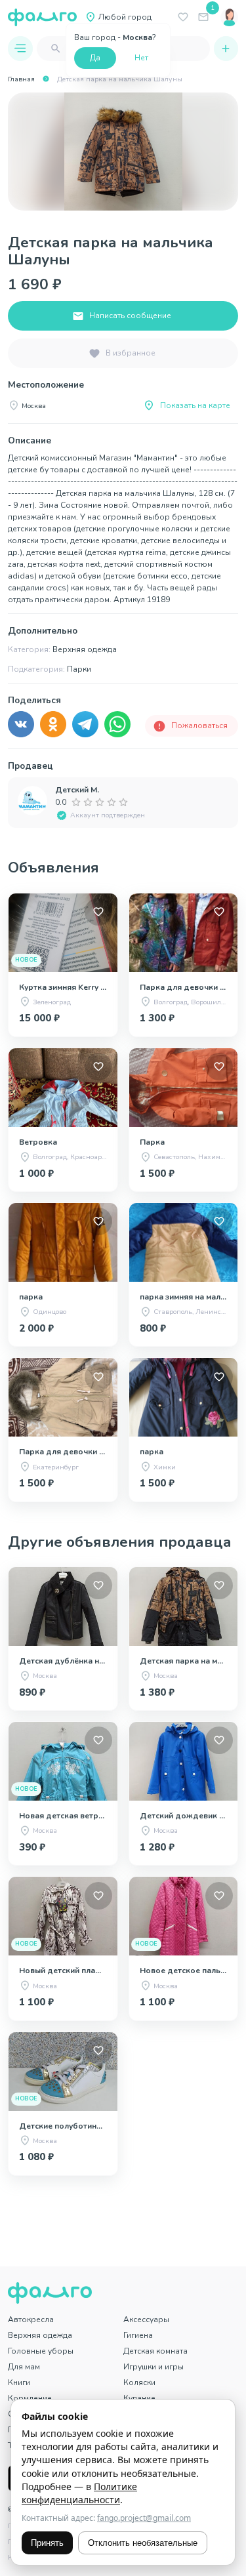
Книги (19, 2382)
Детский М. (77, 790)
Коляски (139, 2382)
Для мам (24, 2367)
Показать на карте (195, 405)
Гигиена (138, 2335)
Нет (141, 58)
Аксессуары (146, 2320)
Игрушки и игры (154, 2367)
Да (95, 58)
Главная (21, 79)
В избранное (131, 353)
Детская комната (155, 2351)
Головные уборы (41, 2351)
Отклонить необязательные (143, 2543)
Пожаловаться (199, 726)
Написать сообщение (130, 316)
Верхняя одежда (40, 2335)
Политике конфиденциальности (79, 2493)
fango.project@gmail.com (144, 2518)
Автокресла (31, 2320)
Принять (47, 2543)
